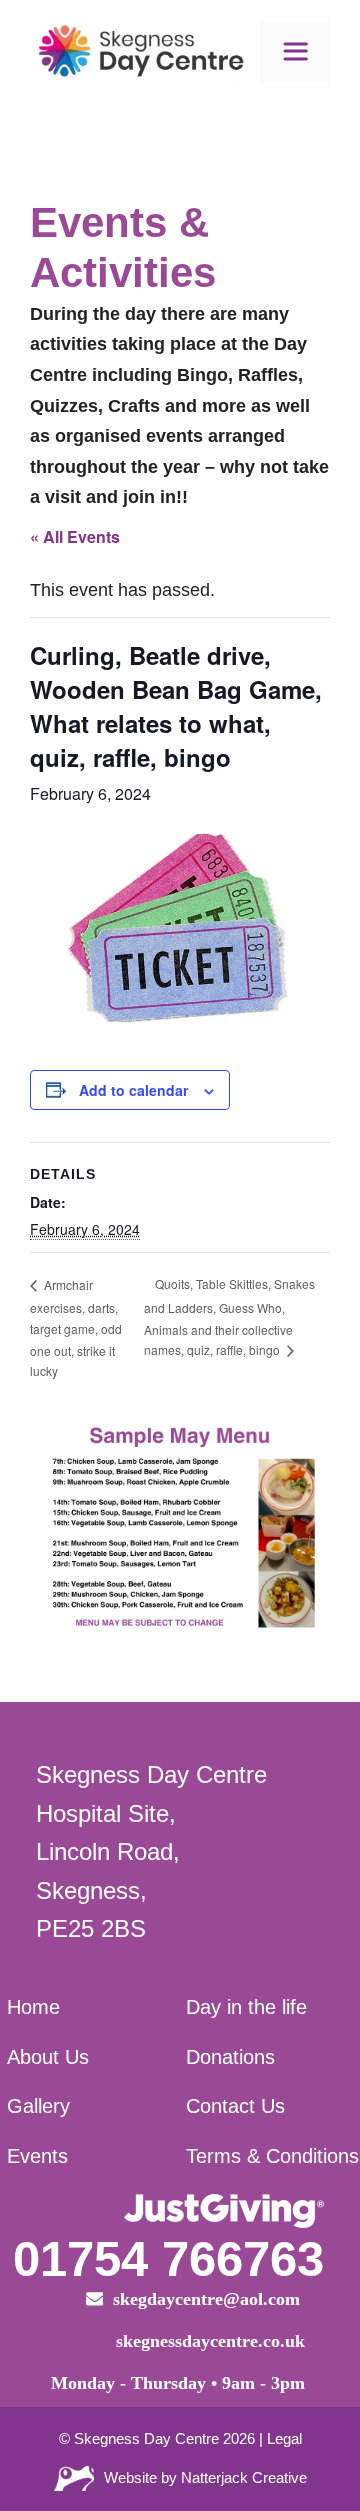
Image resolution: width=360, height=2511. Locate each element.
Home (33, 2007)
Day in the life (246, 2007)
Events (37, 2156)
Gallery (38, 2106)
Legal (284, 2438)
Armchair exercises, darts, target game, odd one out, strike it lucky (76, 1327)
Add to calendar (133, 1090)
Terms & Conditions (272, 2156)
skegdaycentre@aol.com (209, 2299)
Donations (230, 2057)
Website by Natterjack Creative (205, 2477)
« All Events (75, 536)
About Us (48, 2057)
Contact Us (235, 2106)
